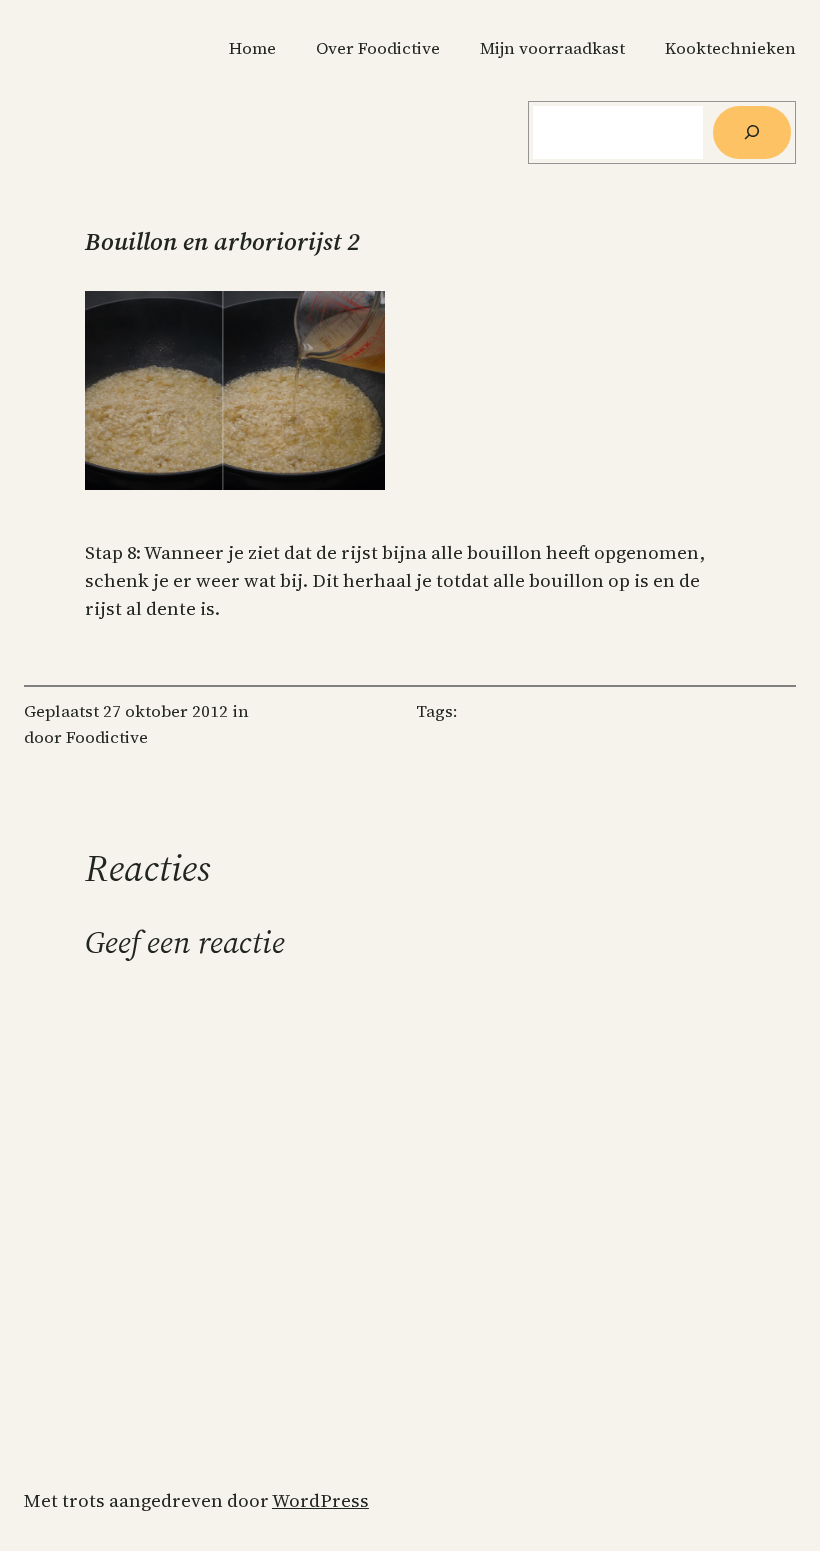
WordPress (320, 1500)
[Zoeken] (752, 132)
